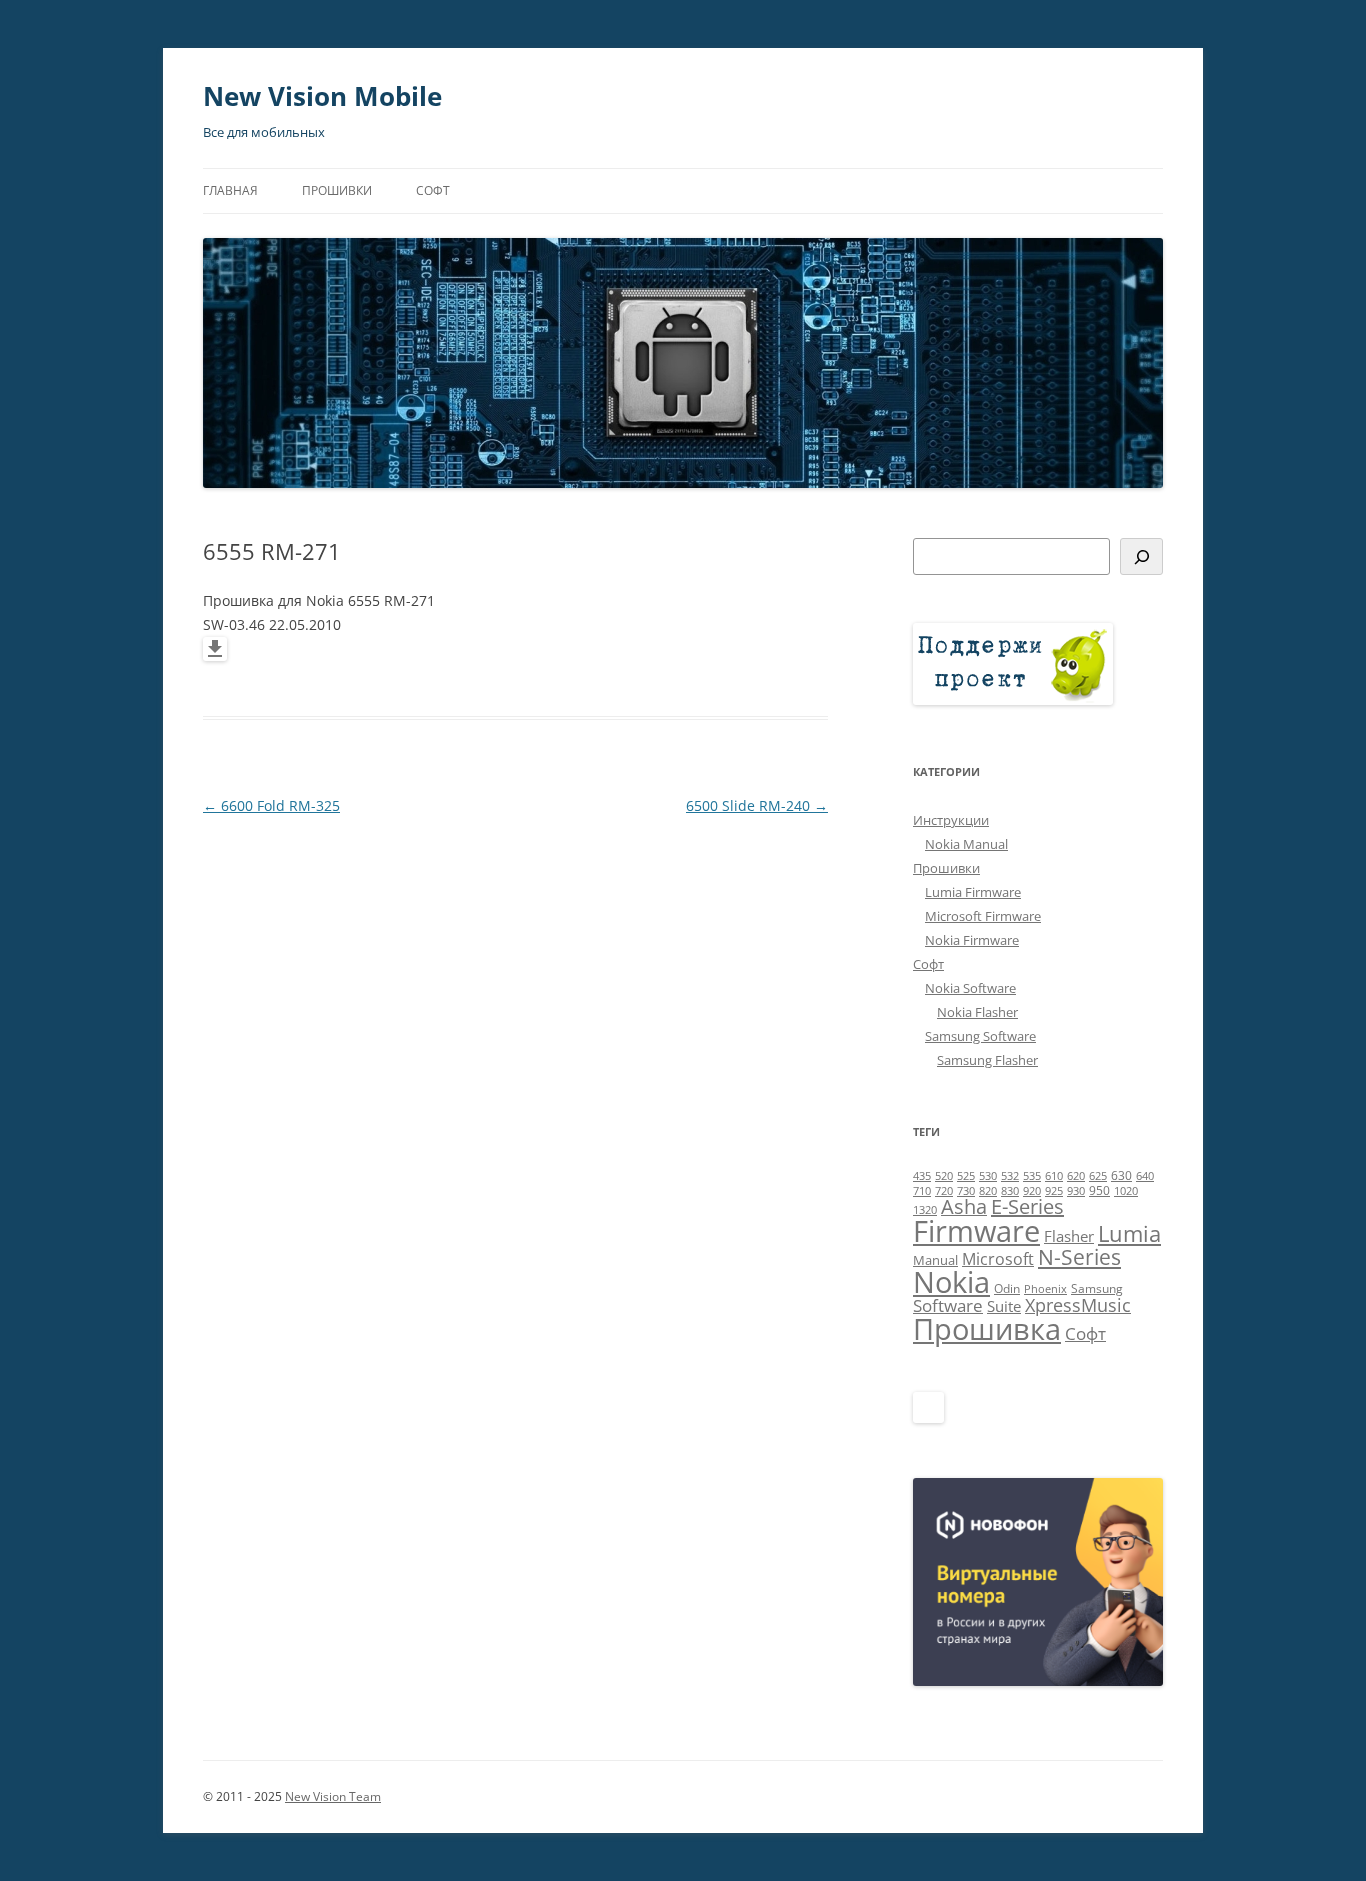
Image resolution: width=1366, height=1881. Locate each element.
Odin (1007, 1288)
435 (922, 1176)
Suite (1004, 1306)
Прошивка (987, 1329)
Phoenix (1045, 1289)
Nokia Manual (966, 844)
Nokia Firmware (972, 940)
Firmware (976, 1231)
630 (1121, 1175)
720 (944, 1191)
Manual (935, 1260)
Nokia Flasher (977, 1012)
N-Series (1079, 1256)
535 (1032, 1176)
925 (1054, 1191)
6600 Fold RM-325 (271, 805)
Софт (433, 190)
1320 (925, 1210)
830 (1010, 1191)
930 (1076, 1191)
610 (1054, 1176)
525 (966, 1176)
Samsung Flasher (987, 1060)
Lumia (1129, 1233)
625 (1098, 1176)
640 (1145, 1176)
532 (1010, 1176)
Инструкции (951, 820)
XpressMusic (1078, 1305)
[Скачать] (215, 655)
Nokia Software (970, 988)
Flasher (1069, 1236)
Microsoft (998, 1259)
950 (1099, 1190)
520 (944, 1176)
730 (966, 1191)
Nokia (951, 1282)
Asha (964, 1206)
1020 (1126, 1191)
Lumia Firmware (973, 892)
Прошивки (337, 190)
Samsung (1097, 1288)
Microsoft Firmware (983, 916)
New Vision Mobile (322, 96)
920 (1032, 1191)
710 (922, 1191)
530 (988, 1176)
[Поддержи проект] (1013, 700)
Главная (230, 190)
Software (948, 1305)
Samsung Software (980, 1036)
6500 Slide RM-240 (757, 805)
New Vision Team (333, 1796)
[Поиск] (1141, 556)
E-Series (1027, 1206)
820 (988, 1191)
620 (1076, 1176)
